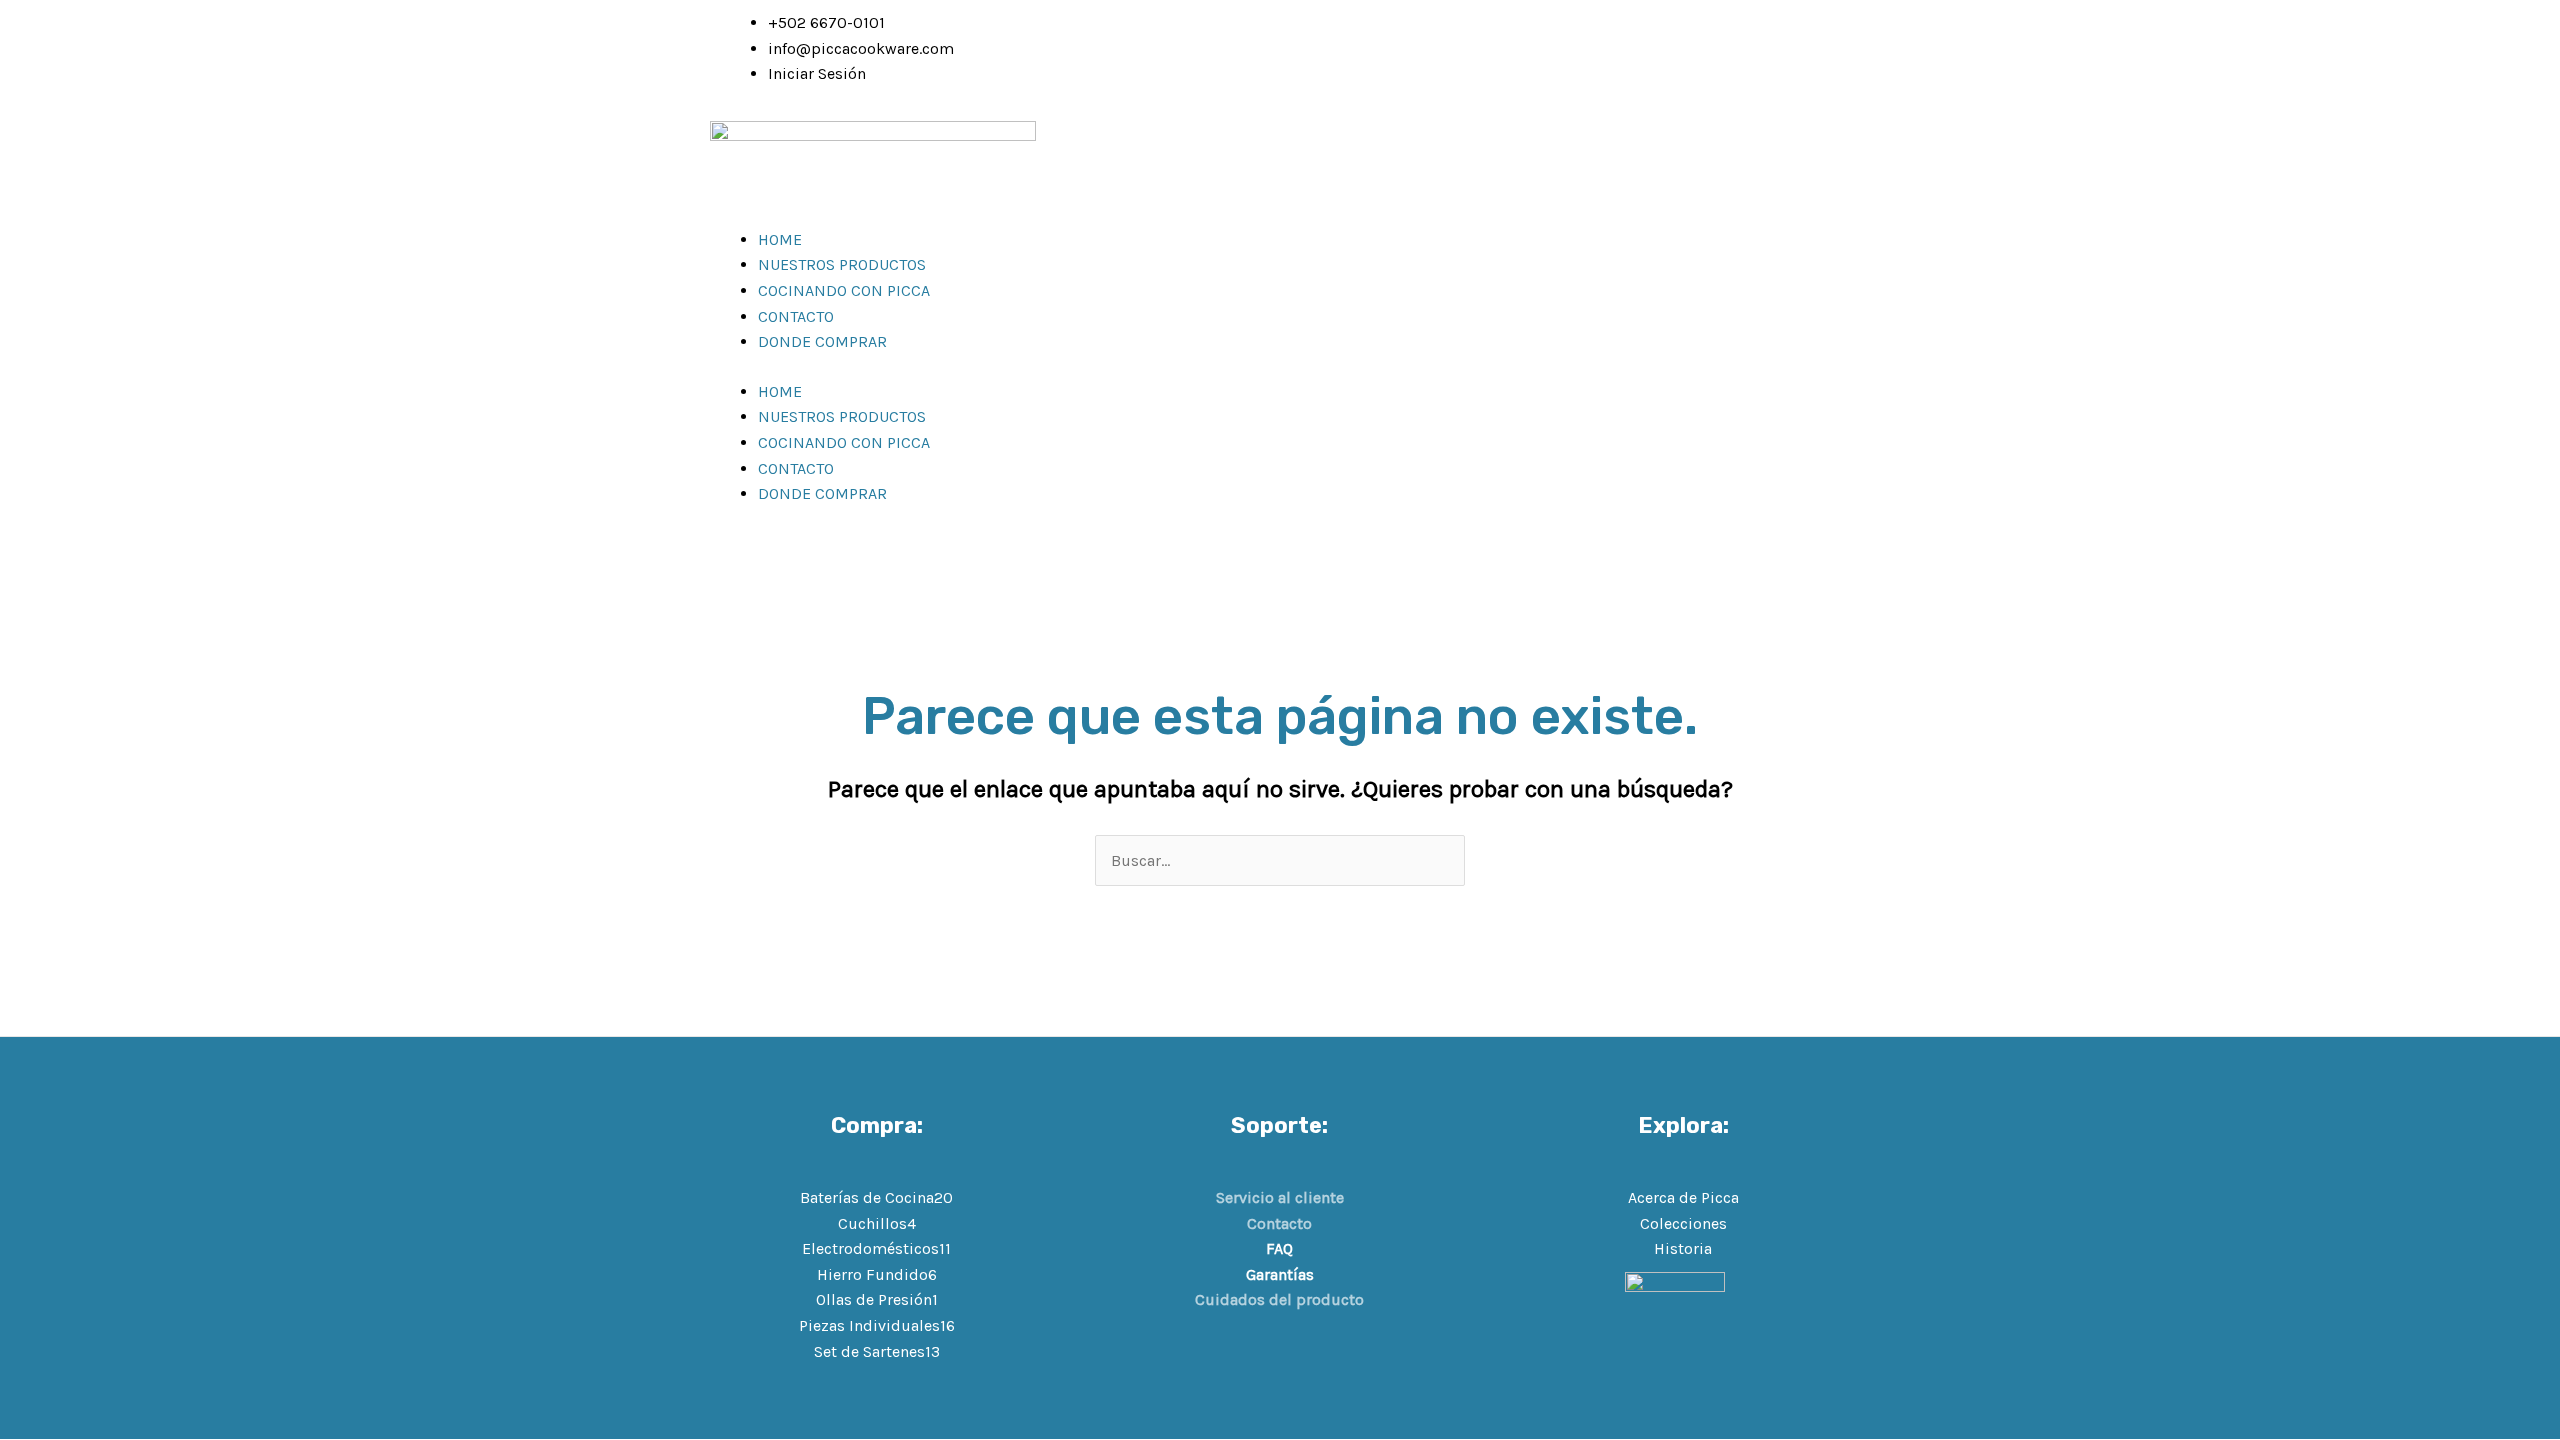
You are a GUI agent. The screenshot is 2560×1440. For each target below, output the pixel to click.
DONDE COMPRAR (822, 341)
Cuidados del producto (1279, 1299)
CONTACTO (796, 316)
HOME (780, 239)
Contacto (1279, 1223)
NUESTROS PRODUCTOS (842, 264)
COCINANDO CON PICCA (844, 290)
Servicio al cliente (1280, 1197)
